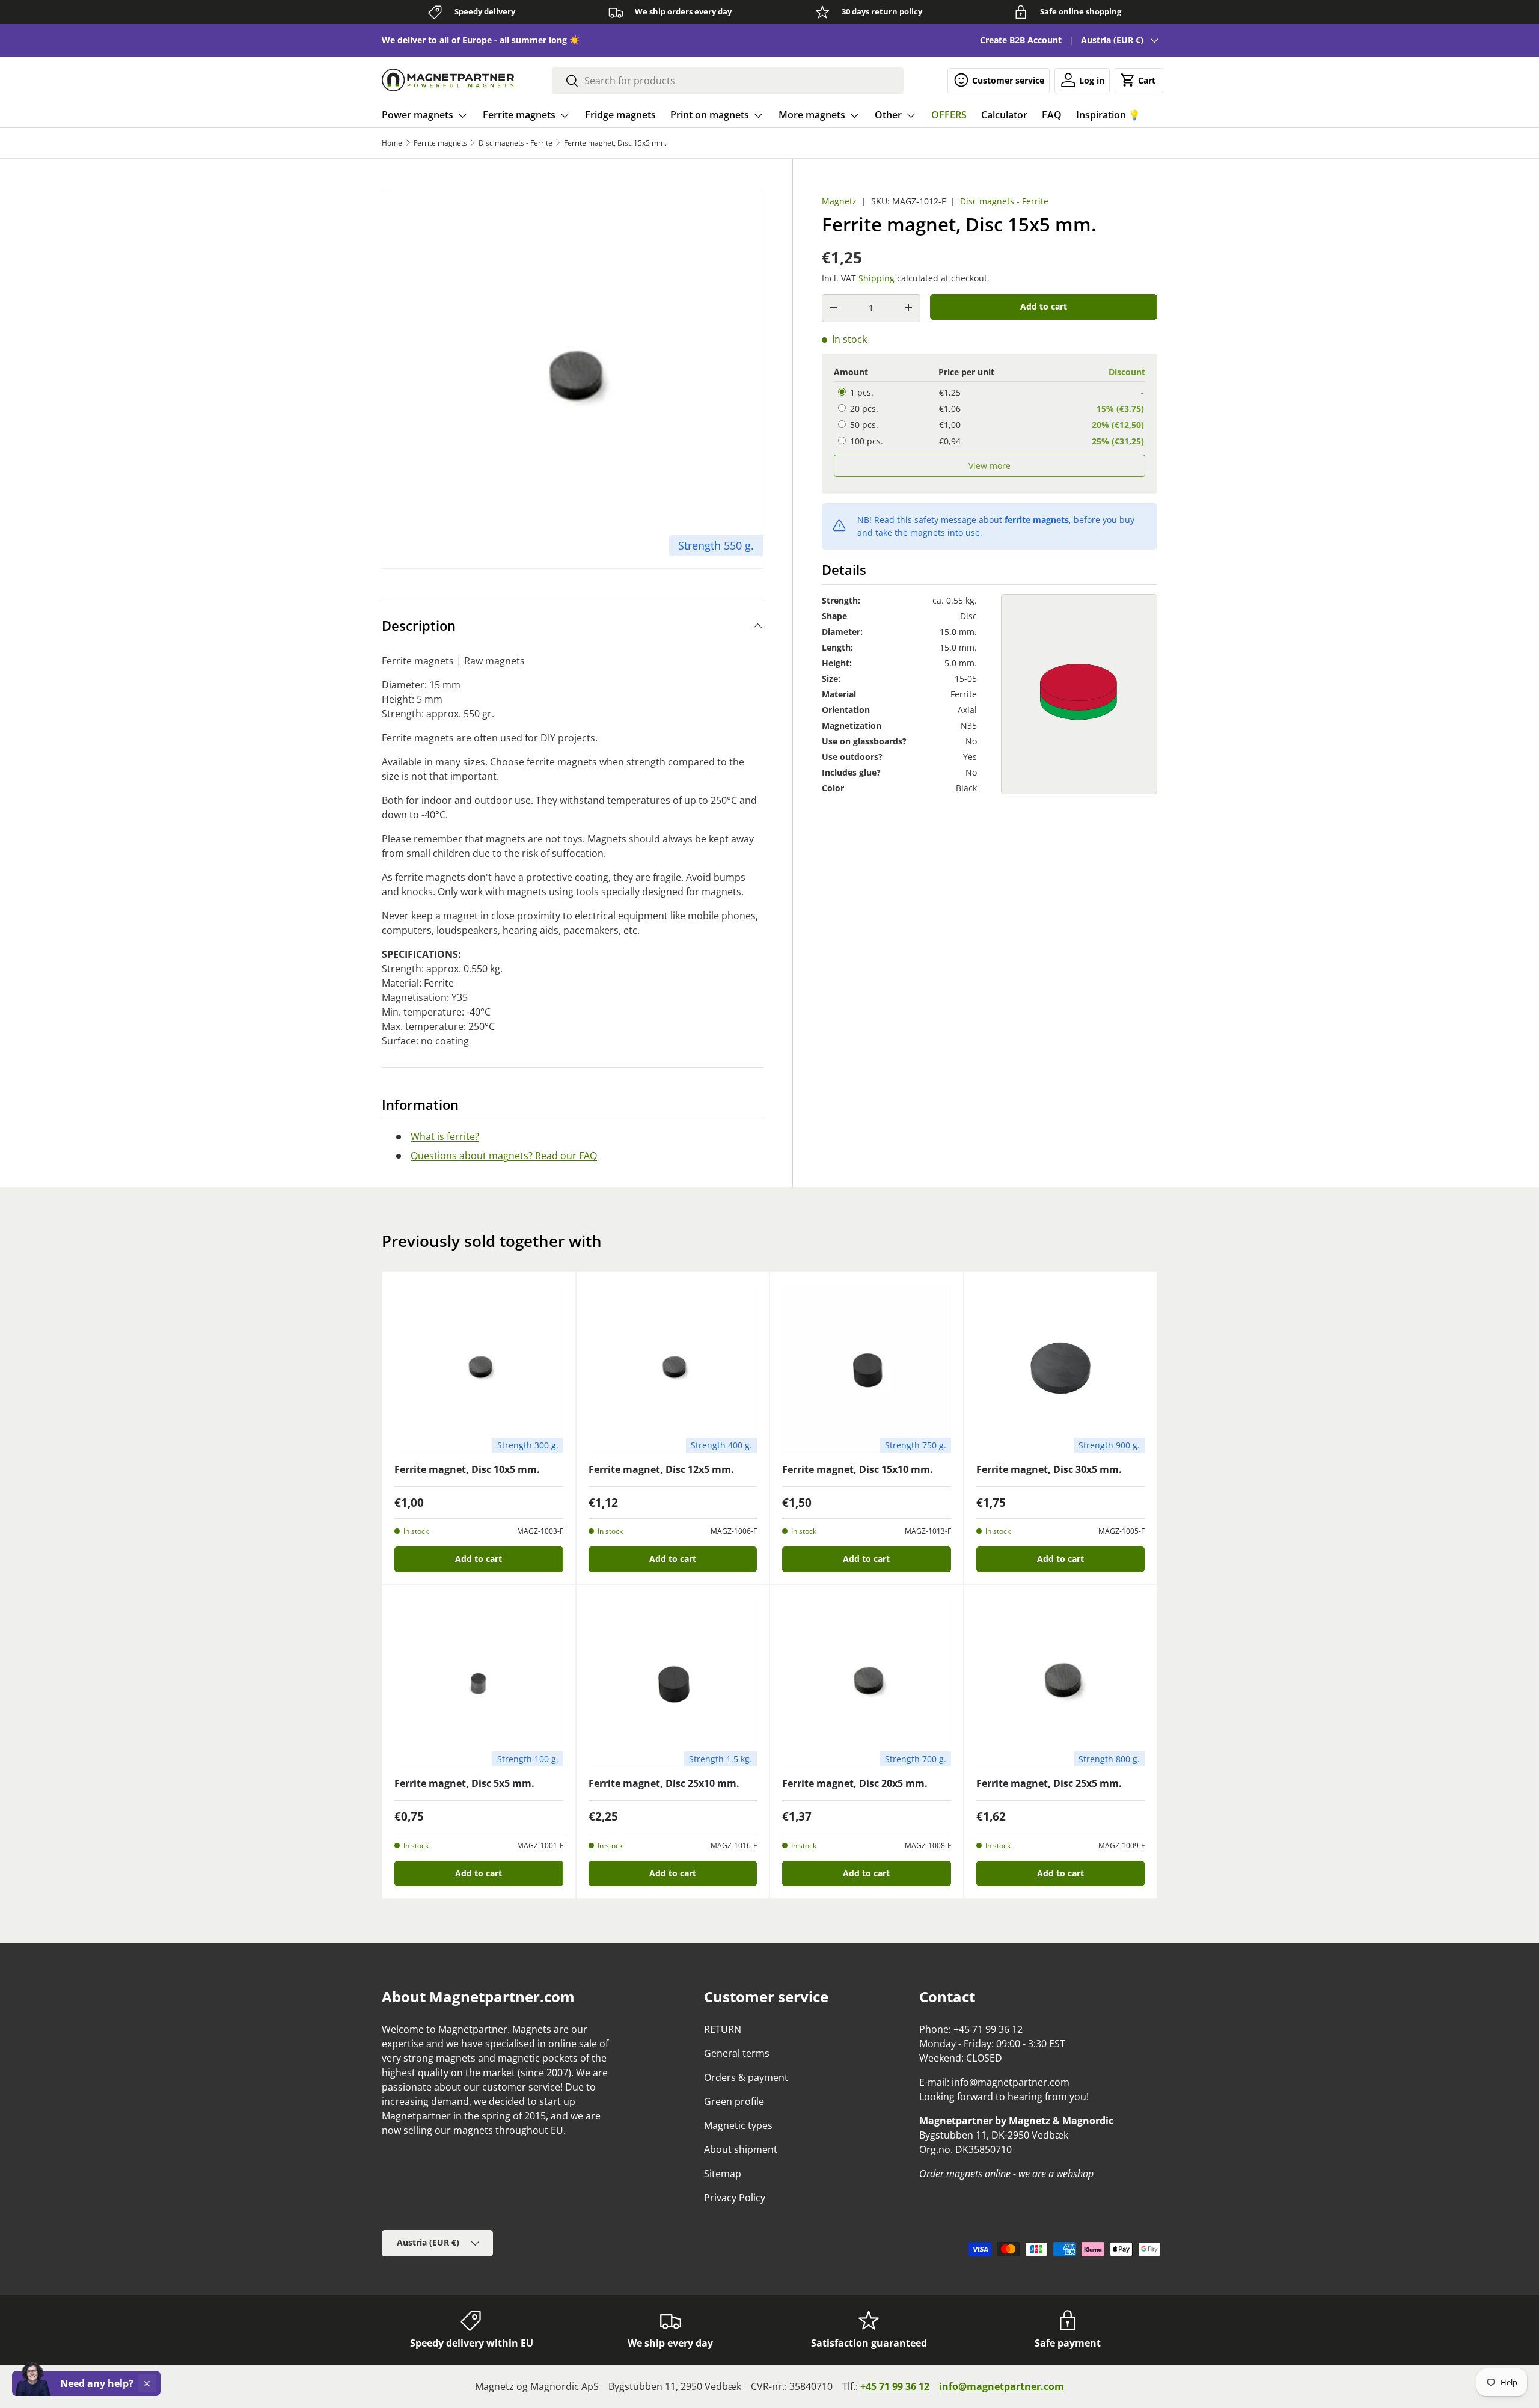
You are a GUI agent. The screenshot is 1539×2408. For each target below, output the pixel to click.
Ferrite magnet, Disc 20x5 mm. (855, 1783)
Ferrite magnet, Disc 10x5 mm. (467, 1469)
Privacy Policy (735, 2198)
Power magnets (418, 115)
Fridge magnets (620, 115)
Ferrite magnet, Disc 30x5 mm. (1049, 1469)
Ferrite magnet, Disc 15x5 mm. (615, 143)
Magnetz (839, 201)
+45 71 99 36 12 (895, 2386)
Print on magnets (710, 115)
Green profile (734, 2101)
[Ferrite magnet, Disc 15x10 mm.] (867, 1368)
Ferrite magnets (519, 115)
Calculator (1004, 115)
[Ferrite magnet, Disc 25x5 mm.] (1061, 1682)
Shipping (877, 278)
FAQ (1052, 115)
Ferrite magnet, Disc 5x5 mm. (464, 1783)
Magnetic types (738, 2125)
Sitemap (723, 2174)
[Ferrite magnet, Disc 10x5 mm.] (479, 1368)
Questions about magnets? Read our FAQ (504, 1156)
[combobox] (728, 81)
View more (990, 465)
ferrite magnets (1037, 520)
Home (392, 143)
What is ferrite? (445, 1136)
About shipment (741, 2149)
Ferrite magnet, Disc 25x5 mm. (1049, 1783)
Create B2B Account (1021, 40)
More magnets (812, 115)
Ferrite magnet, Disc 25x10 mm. (664, 1783)
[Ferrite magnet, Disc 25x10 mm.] (673, 1682)
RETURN (723, 2029)
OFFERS (949, 115)
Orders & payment (746, 2077)
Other (888, 115)
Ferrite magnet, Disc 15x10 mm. (858, 1469)
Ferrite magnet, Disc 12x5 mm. (661, 1469)
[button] (1139, 80)
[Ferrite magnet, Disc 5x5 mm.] (479, 1682)
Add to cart (1044, 306)
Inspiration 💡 (1108, 115)
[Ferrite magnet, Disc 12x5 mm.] (673, 1368)
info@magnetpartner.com (1002, 2386)
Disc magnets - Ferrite (516, 143)
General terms (737, 2053)
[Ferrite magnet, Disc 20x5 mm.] (867, 1682)
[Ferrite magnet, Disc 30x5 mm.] (1061, 1368)
